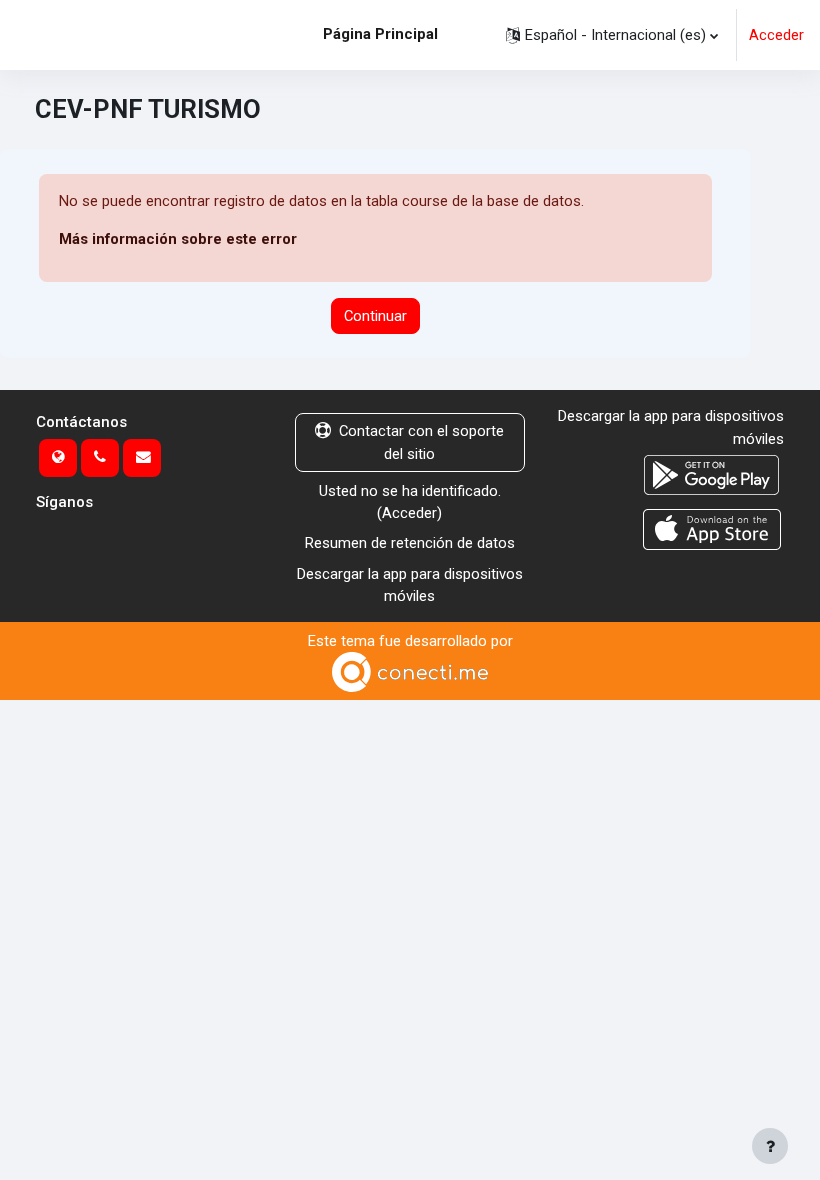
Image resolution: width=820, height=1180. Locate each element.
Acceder (776, 35)
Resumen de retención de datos (410, 543)
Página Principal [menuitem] (380, 34)
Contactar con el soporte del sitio (421, 442)
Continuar (375, 316)
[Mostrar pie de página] (770, 1146)
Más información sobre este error (178, 239)
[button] (612, 35)
